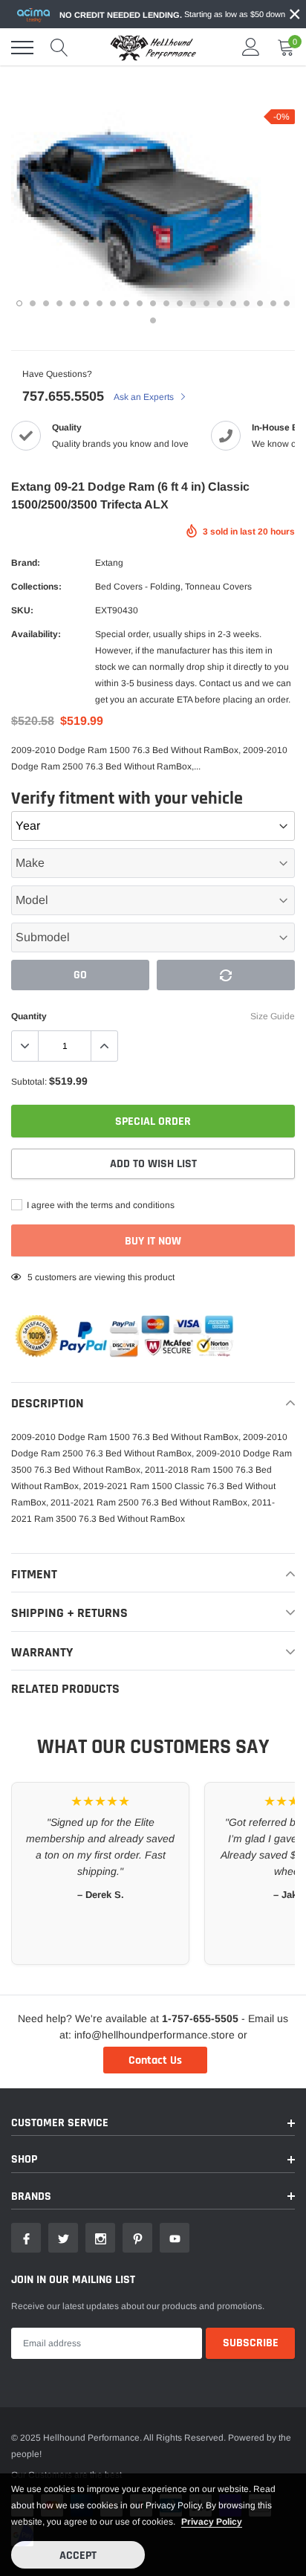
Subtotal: (29, 1082)
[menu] (22, 48)
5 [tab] (73, 303)
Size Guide (273, 1016)
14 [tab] (193, 303)
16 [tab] (220, 303)
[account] (251, 48)
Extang (109, 563)
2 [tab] (33, 303)
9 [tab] (126, 303)
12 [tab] (166, 303)
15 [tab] (206, 303)
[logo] (153, 48)
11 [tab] (153, 303)
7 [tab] (100, 303)
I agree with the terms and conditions (100, 1205)
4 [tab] (59, 303)
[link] (26, 2238)
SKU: (22, 610)
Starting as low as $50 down (172, 14)
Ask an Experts (145, 397)
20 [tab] (273, 303)
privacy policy (212, 2522)
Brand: (26, 563)
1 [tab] (19, 303)
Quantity (29, 1016)
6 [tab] (86, 303)
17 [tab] (233, 303)
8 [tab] (113, 303)
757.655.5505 (63, 396)
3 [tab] (46, 303)
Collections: (36, 587)
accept (78, 2556)
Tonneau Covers (218, 587)
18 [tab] (247, 303)
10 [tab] (140, 303)
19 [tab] (260, 303)
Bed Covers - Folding (138, 587)
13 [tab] (180, 303)
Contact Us (155, 2060)
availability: (36, 634)
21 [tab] (287, 303)
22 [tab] (153, 320)
